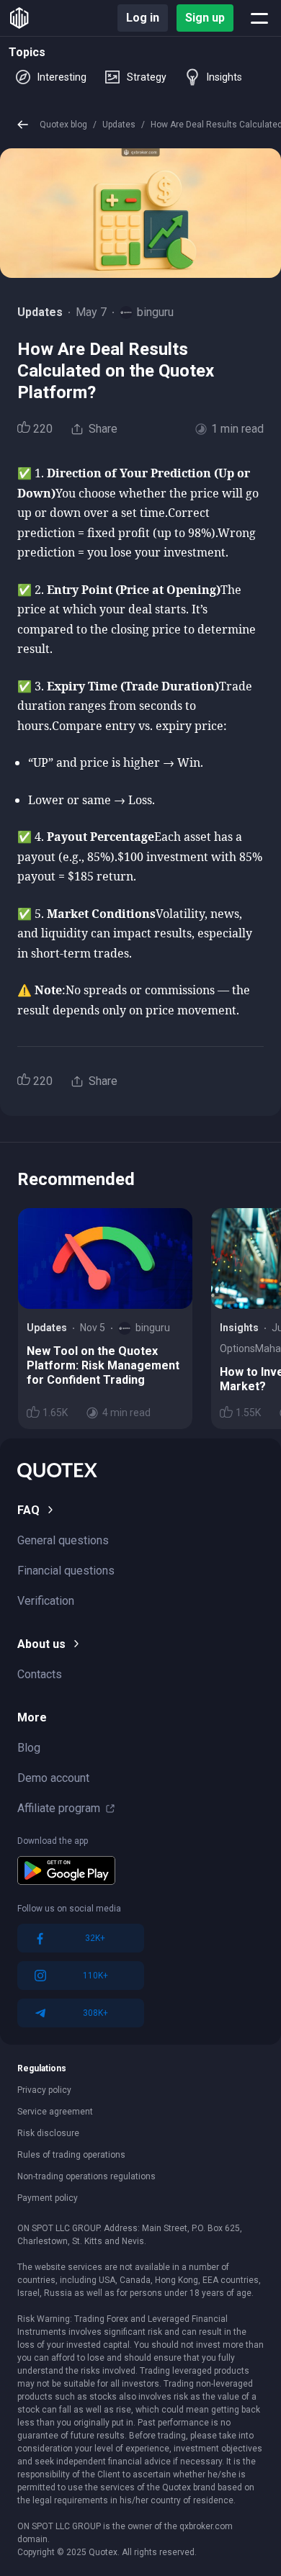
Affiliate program (59, 1808)
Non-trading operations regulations (86, 2176)
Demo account (53, 1778)
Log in (143, 18)
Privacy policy (44, 2090)
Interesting (62, 77)
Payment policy (48, 2198)
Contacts (40, 1674)
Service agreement (55, 2112)
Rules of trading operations (71, 2155)
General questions (63, 1540)
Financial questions (66, 1571)
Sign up (205, 18)
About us (41, 1644)
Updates (119, 125)
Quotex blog (63, 125)
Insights (224, 77)
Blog (29, 1748)
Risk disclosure (48, 2133)
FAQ (28, 1510)
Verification (46, 1601)
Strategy (147, 77)
